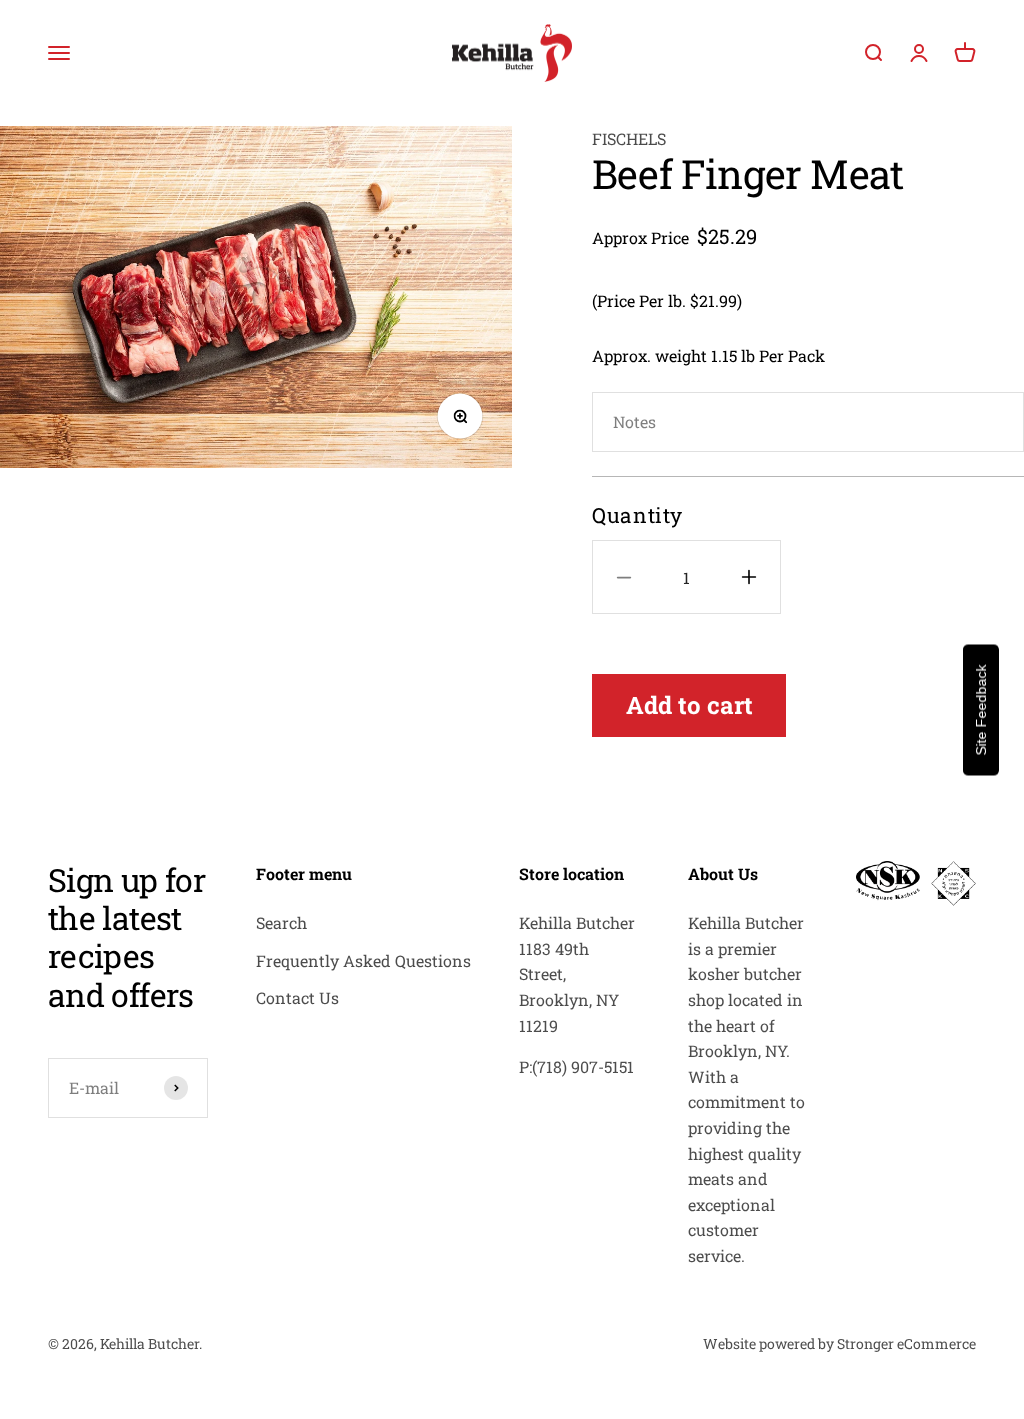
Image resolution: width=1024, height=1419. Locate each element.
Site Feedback (981, 709)
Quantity (637, 515)
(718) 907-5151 (583, 1066)
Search (281, 922)
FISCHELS (629, 138)
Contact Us (297, 997)
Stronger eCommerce (906, 1343)
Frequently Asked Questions (363, 960)
